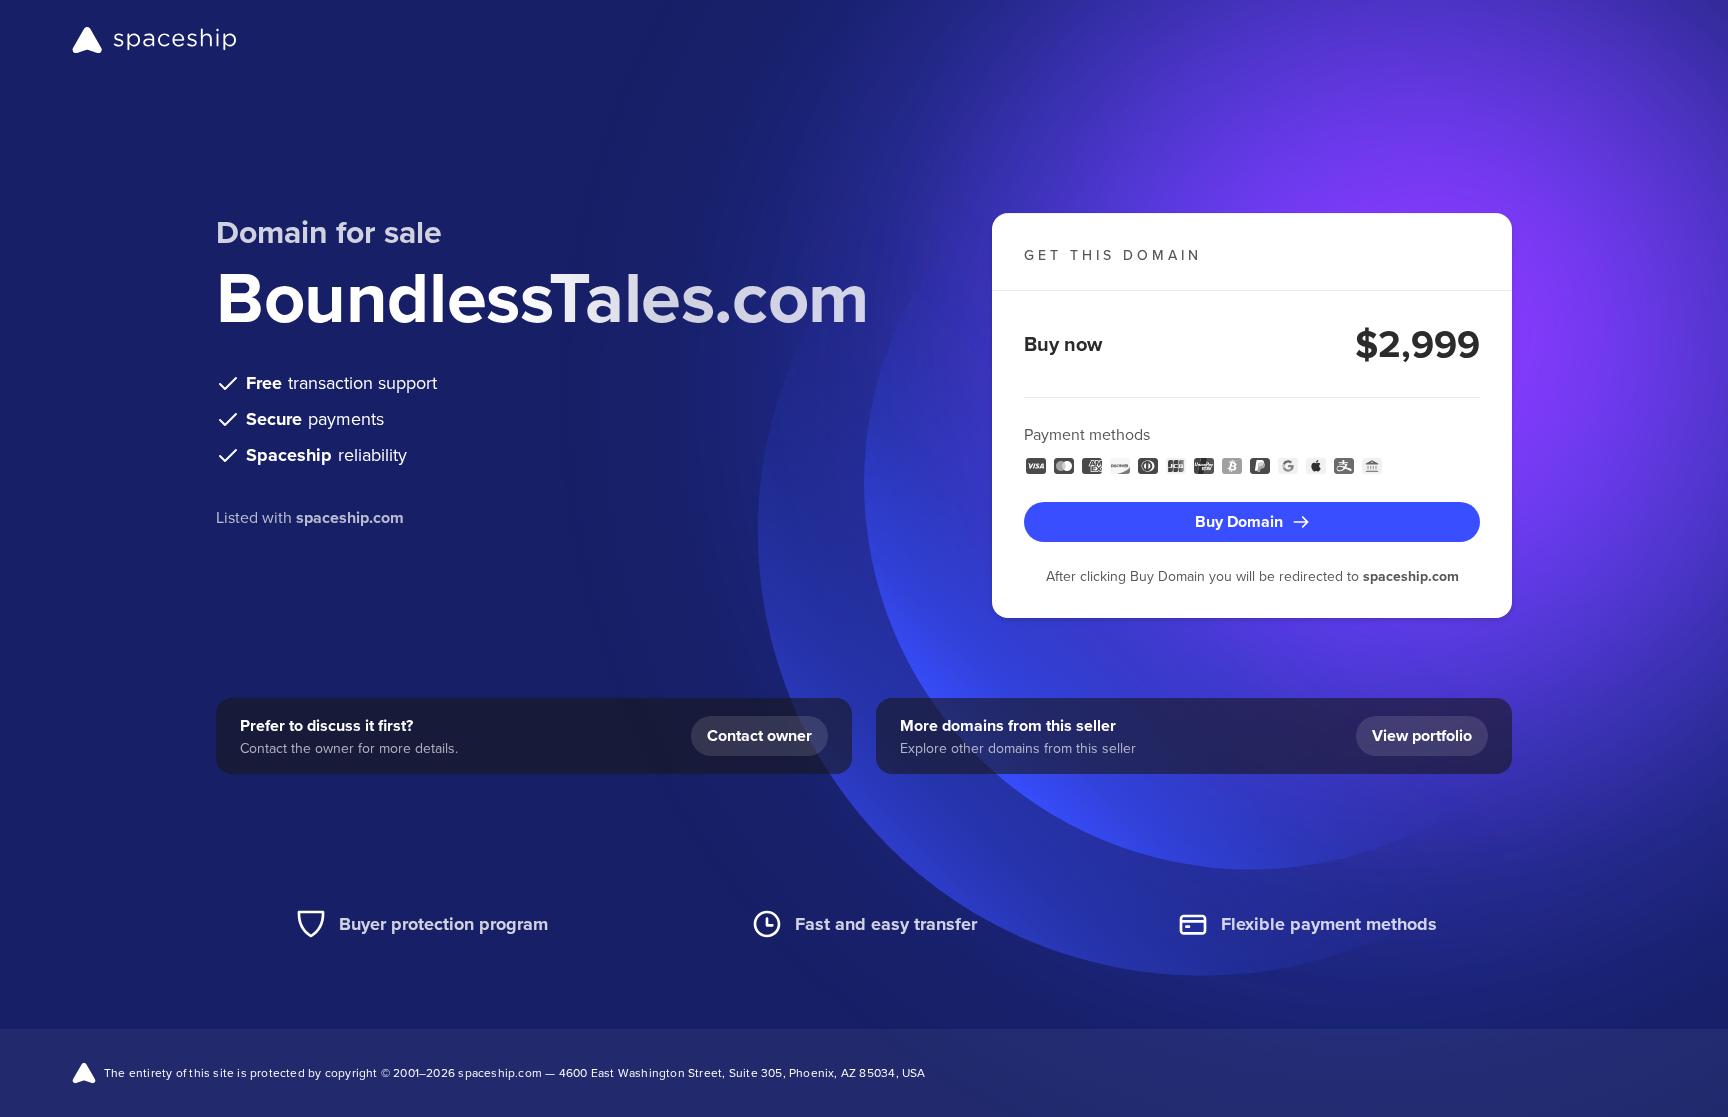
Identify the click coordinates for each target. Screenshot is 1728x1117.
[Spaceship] (154, 40)
